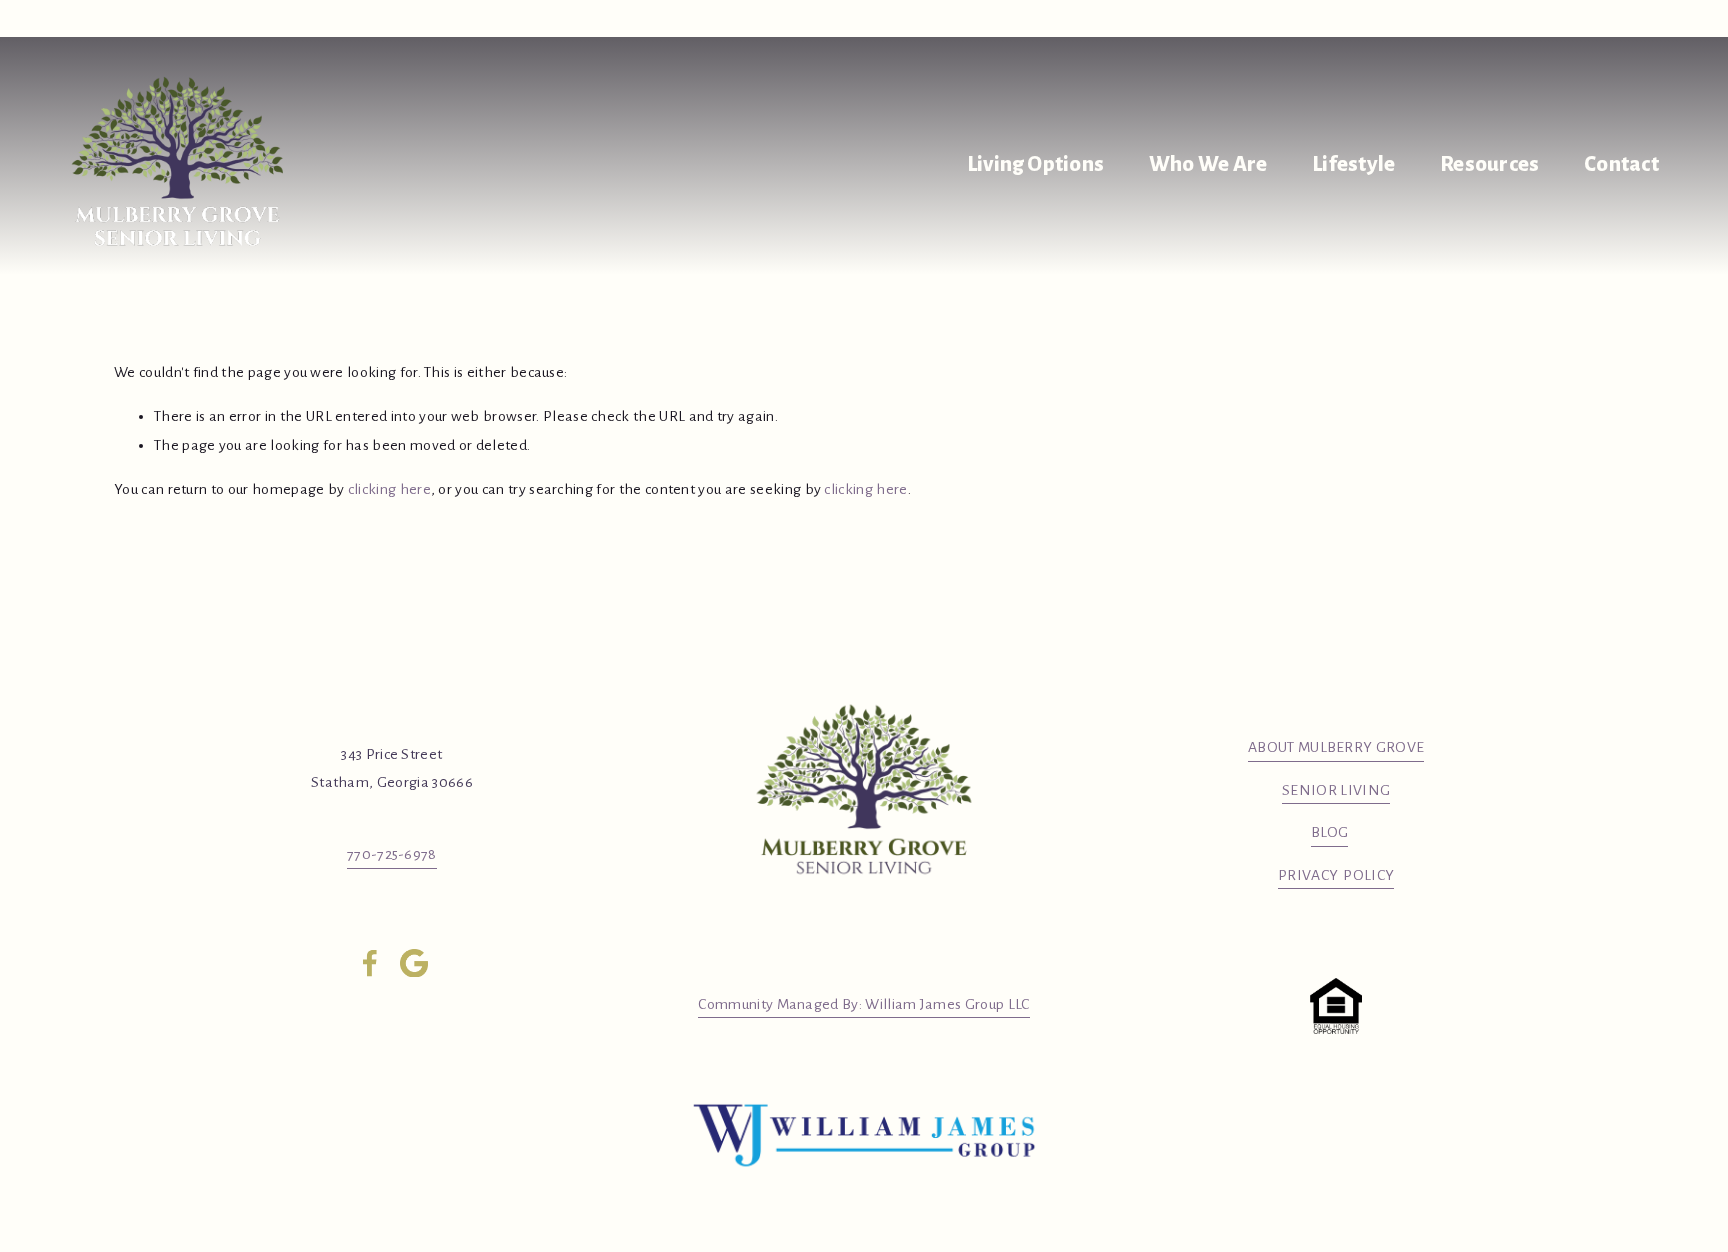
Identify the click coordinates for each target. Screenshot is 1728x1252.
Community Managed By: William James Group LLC (863, 1004)
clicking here (389, 489)
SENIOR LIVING (1336, 790)
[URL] (414, 963)
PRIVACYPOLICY (1336, 875)
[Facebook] (370, 963)
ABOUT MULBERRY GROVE (1336, 747)
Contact (1621, 164)
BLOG (1329, 832)
